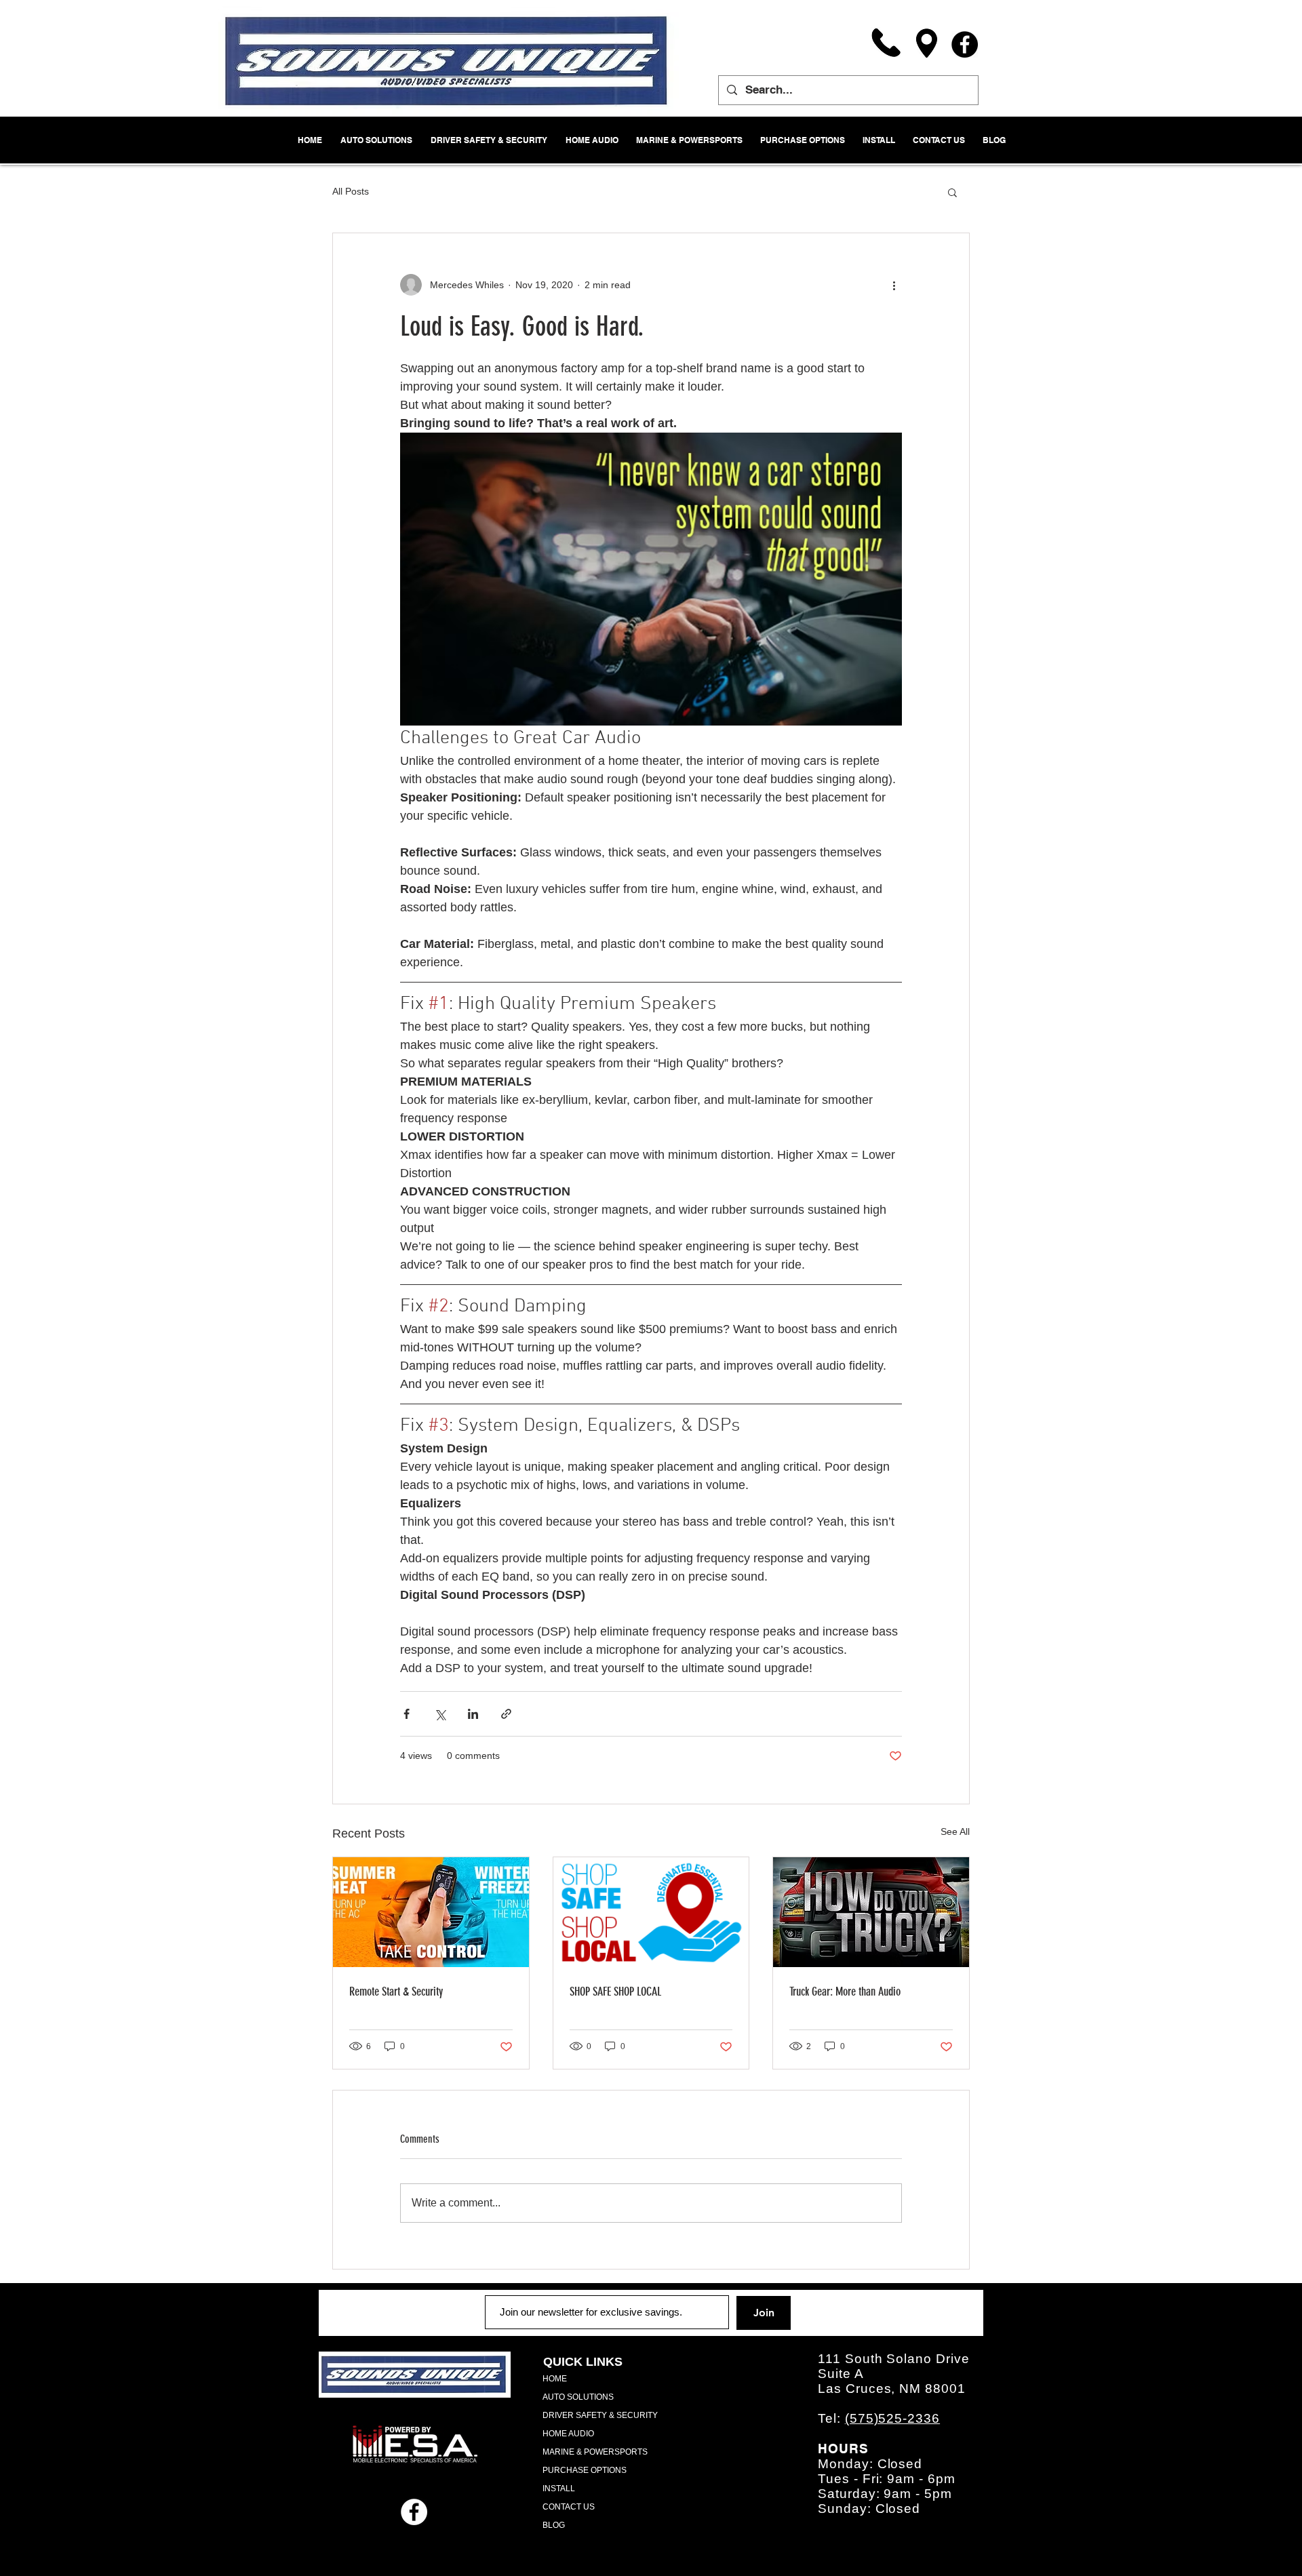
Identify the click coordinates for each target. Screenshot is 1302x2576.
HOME (555, 2379)
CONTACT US (569, 2507)
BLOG (554, 2525)
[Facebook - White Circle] (414, 2512)
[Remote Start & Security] (431, 1912)
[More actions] (894, 285)
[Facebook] (965, 44)
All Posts (351, 191)
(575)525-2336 (892, 2418)
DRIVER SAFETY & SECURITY (600, 2415)
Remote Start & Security (396, 1992)
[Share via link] (506, 1714)
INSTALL (559, 2489)
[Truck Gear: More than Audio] (871, 1912)
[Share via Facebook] (407, 1714)
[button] (952, 192)
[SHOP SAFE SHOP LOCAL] (651, 1912)
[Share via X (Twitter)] (440, 1714)
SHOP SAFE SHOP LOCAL (615, 1992)
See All (955, 1831)
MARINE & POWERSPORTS (595, 2452)
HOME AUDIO (568, 2434)
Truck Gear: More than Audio (845, 1992)
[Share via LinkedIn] (473, 1714)
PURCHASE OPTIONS (585, 2470)
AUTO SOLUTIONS (578, 2397)
